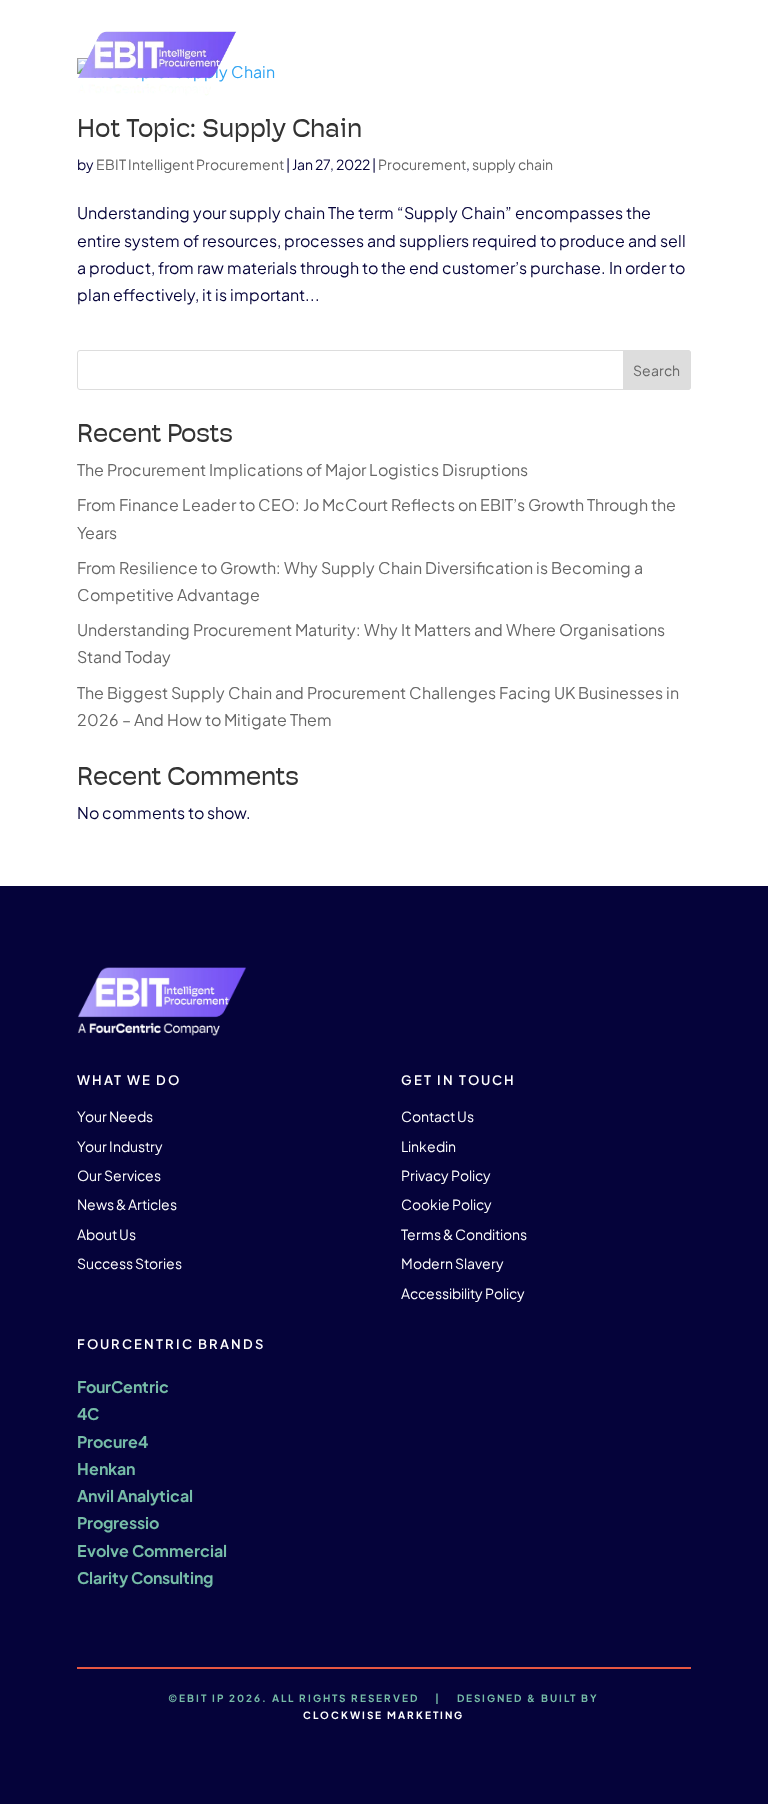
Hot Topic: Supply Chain (219, 128)
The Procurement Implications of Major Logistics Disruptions (304, 469)
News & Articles (127, 1204)
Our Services (119, 1175)
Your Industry (120, 1146)
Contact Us (437, 1116)
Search (656, 370)
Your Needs (115, 1116)
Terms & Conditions (464, 1234)
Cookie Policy (446, 1204)
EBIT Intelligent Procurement (190, 164)
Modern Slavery (452, 1263)
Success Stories (129, 1263)
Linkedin (428, 1146)
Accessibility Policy (463, 1293)
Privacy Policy (446, 1175)
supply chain (512, 164)
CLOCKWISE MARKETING (383, 1715)
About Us (106, 1234)
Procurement (422, 164)
